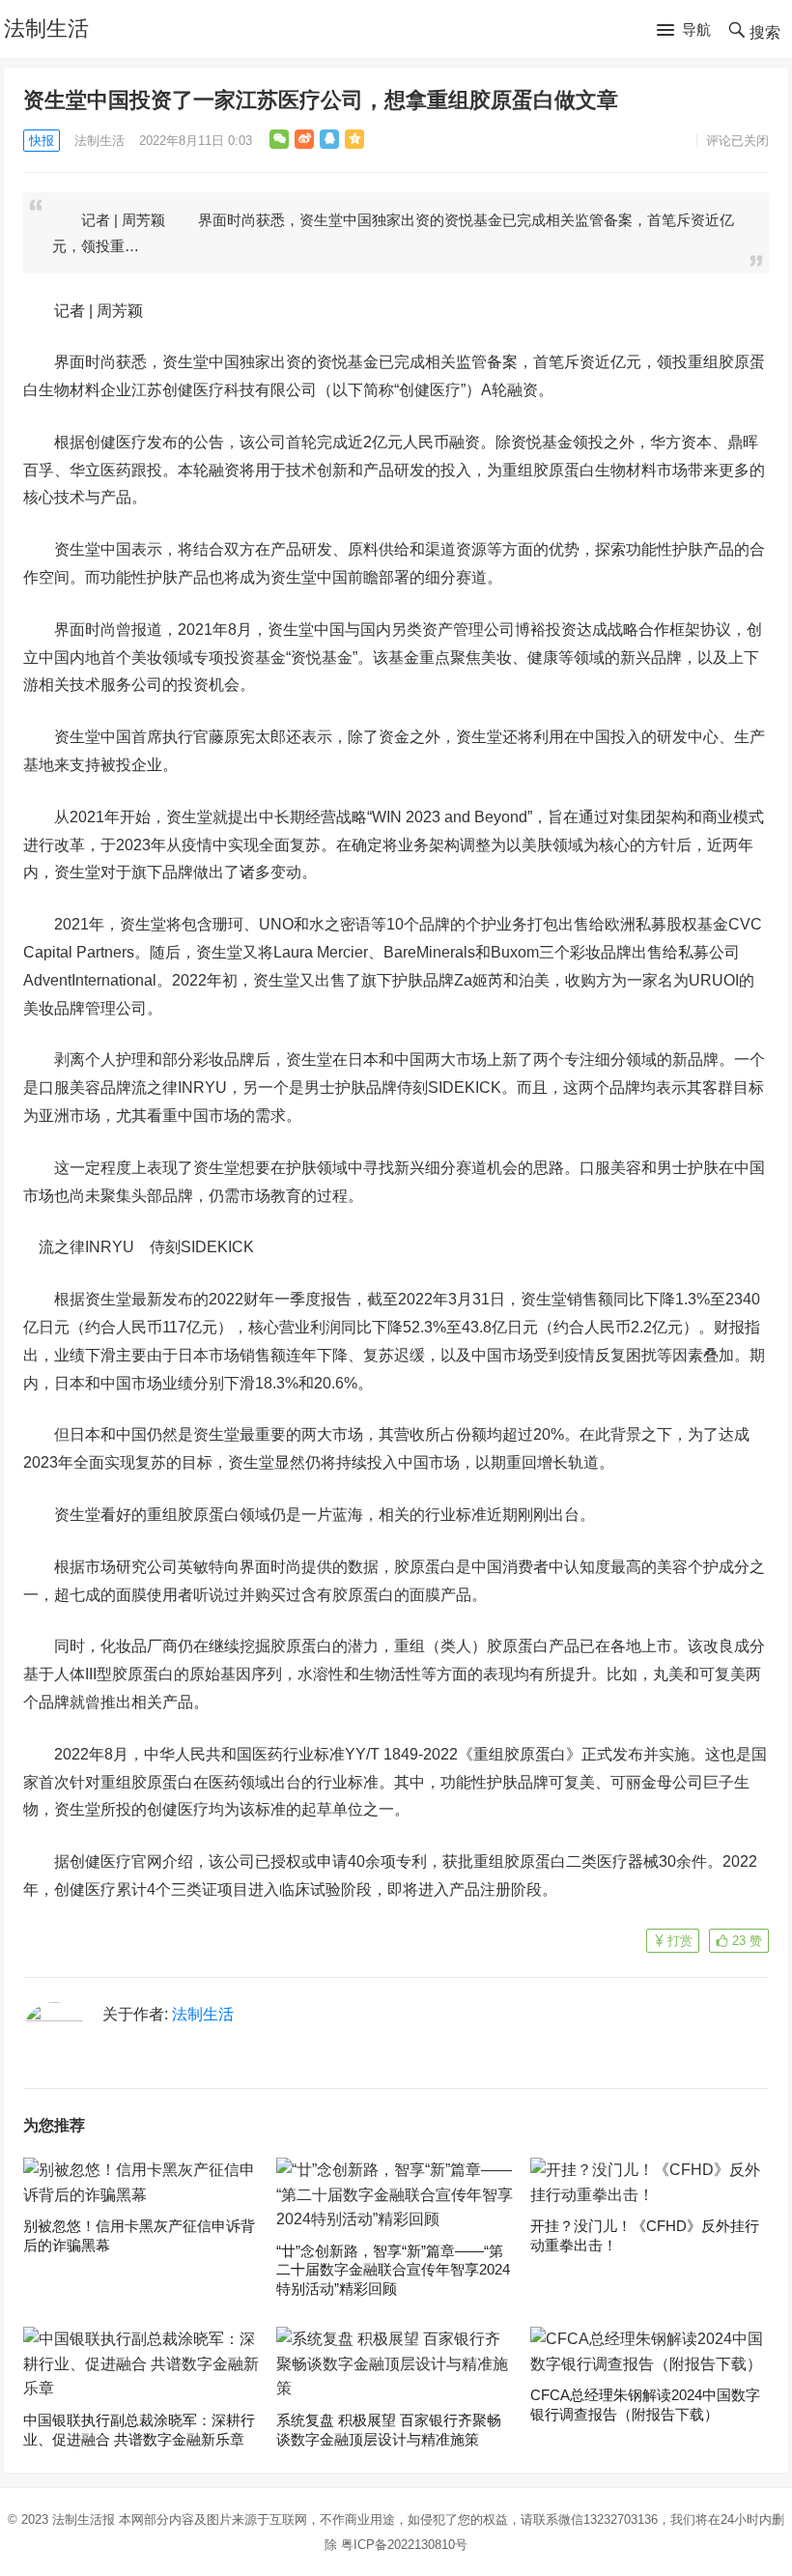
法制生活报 (84, 2519)
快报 (42, 141)
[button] (684, 31)
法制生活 (46, 29)
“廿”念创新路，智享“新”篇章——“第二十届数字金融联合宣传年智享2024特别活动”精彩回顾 (393, 2270)
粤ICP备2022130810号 (404, 2545)
